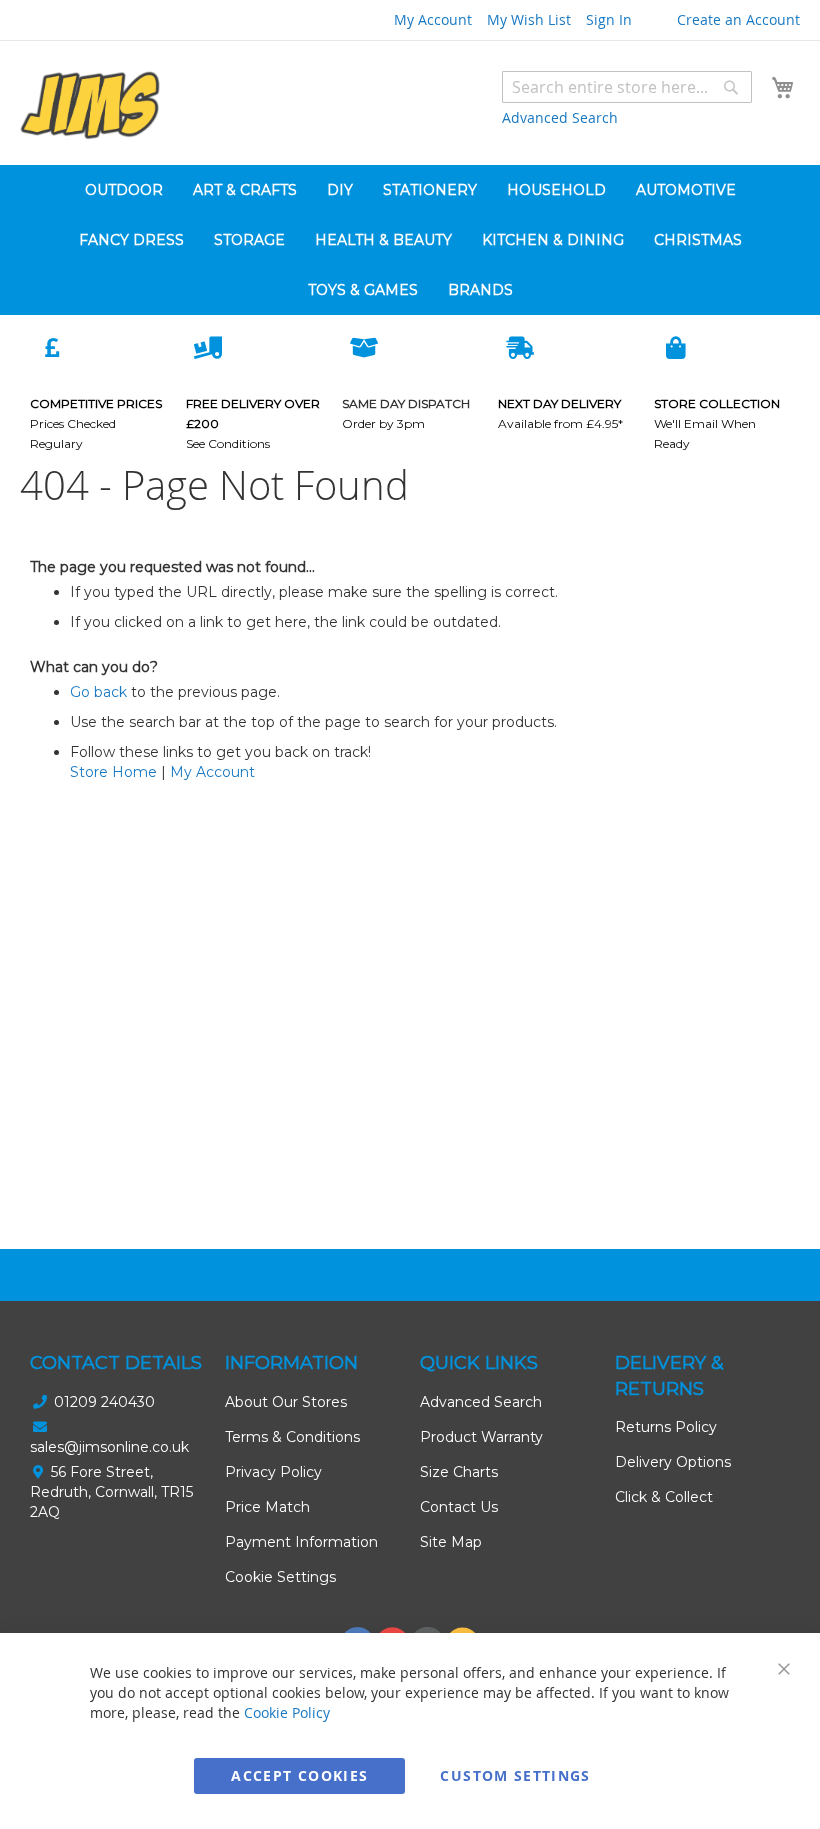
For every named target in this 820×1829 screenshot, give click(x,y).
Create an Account (738, 19)
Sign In (609, 19)
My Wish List (529, 19)
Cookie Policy (287, 1712)
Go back (98, 692)
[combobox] (627, 87)
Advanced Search (560, 117)
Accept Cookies (299, 1775)
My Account (433, 19)
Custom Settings (515, 1775)
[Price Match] (52, 347)
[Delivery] (208, 347)
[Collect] (676, 347)
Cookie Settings (280, 1577)
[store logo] (90, 105)
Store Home (113, 772)
